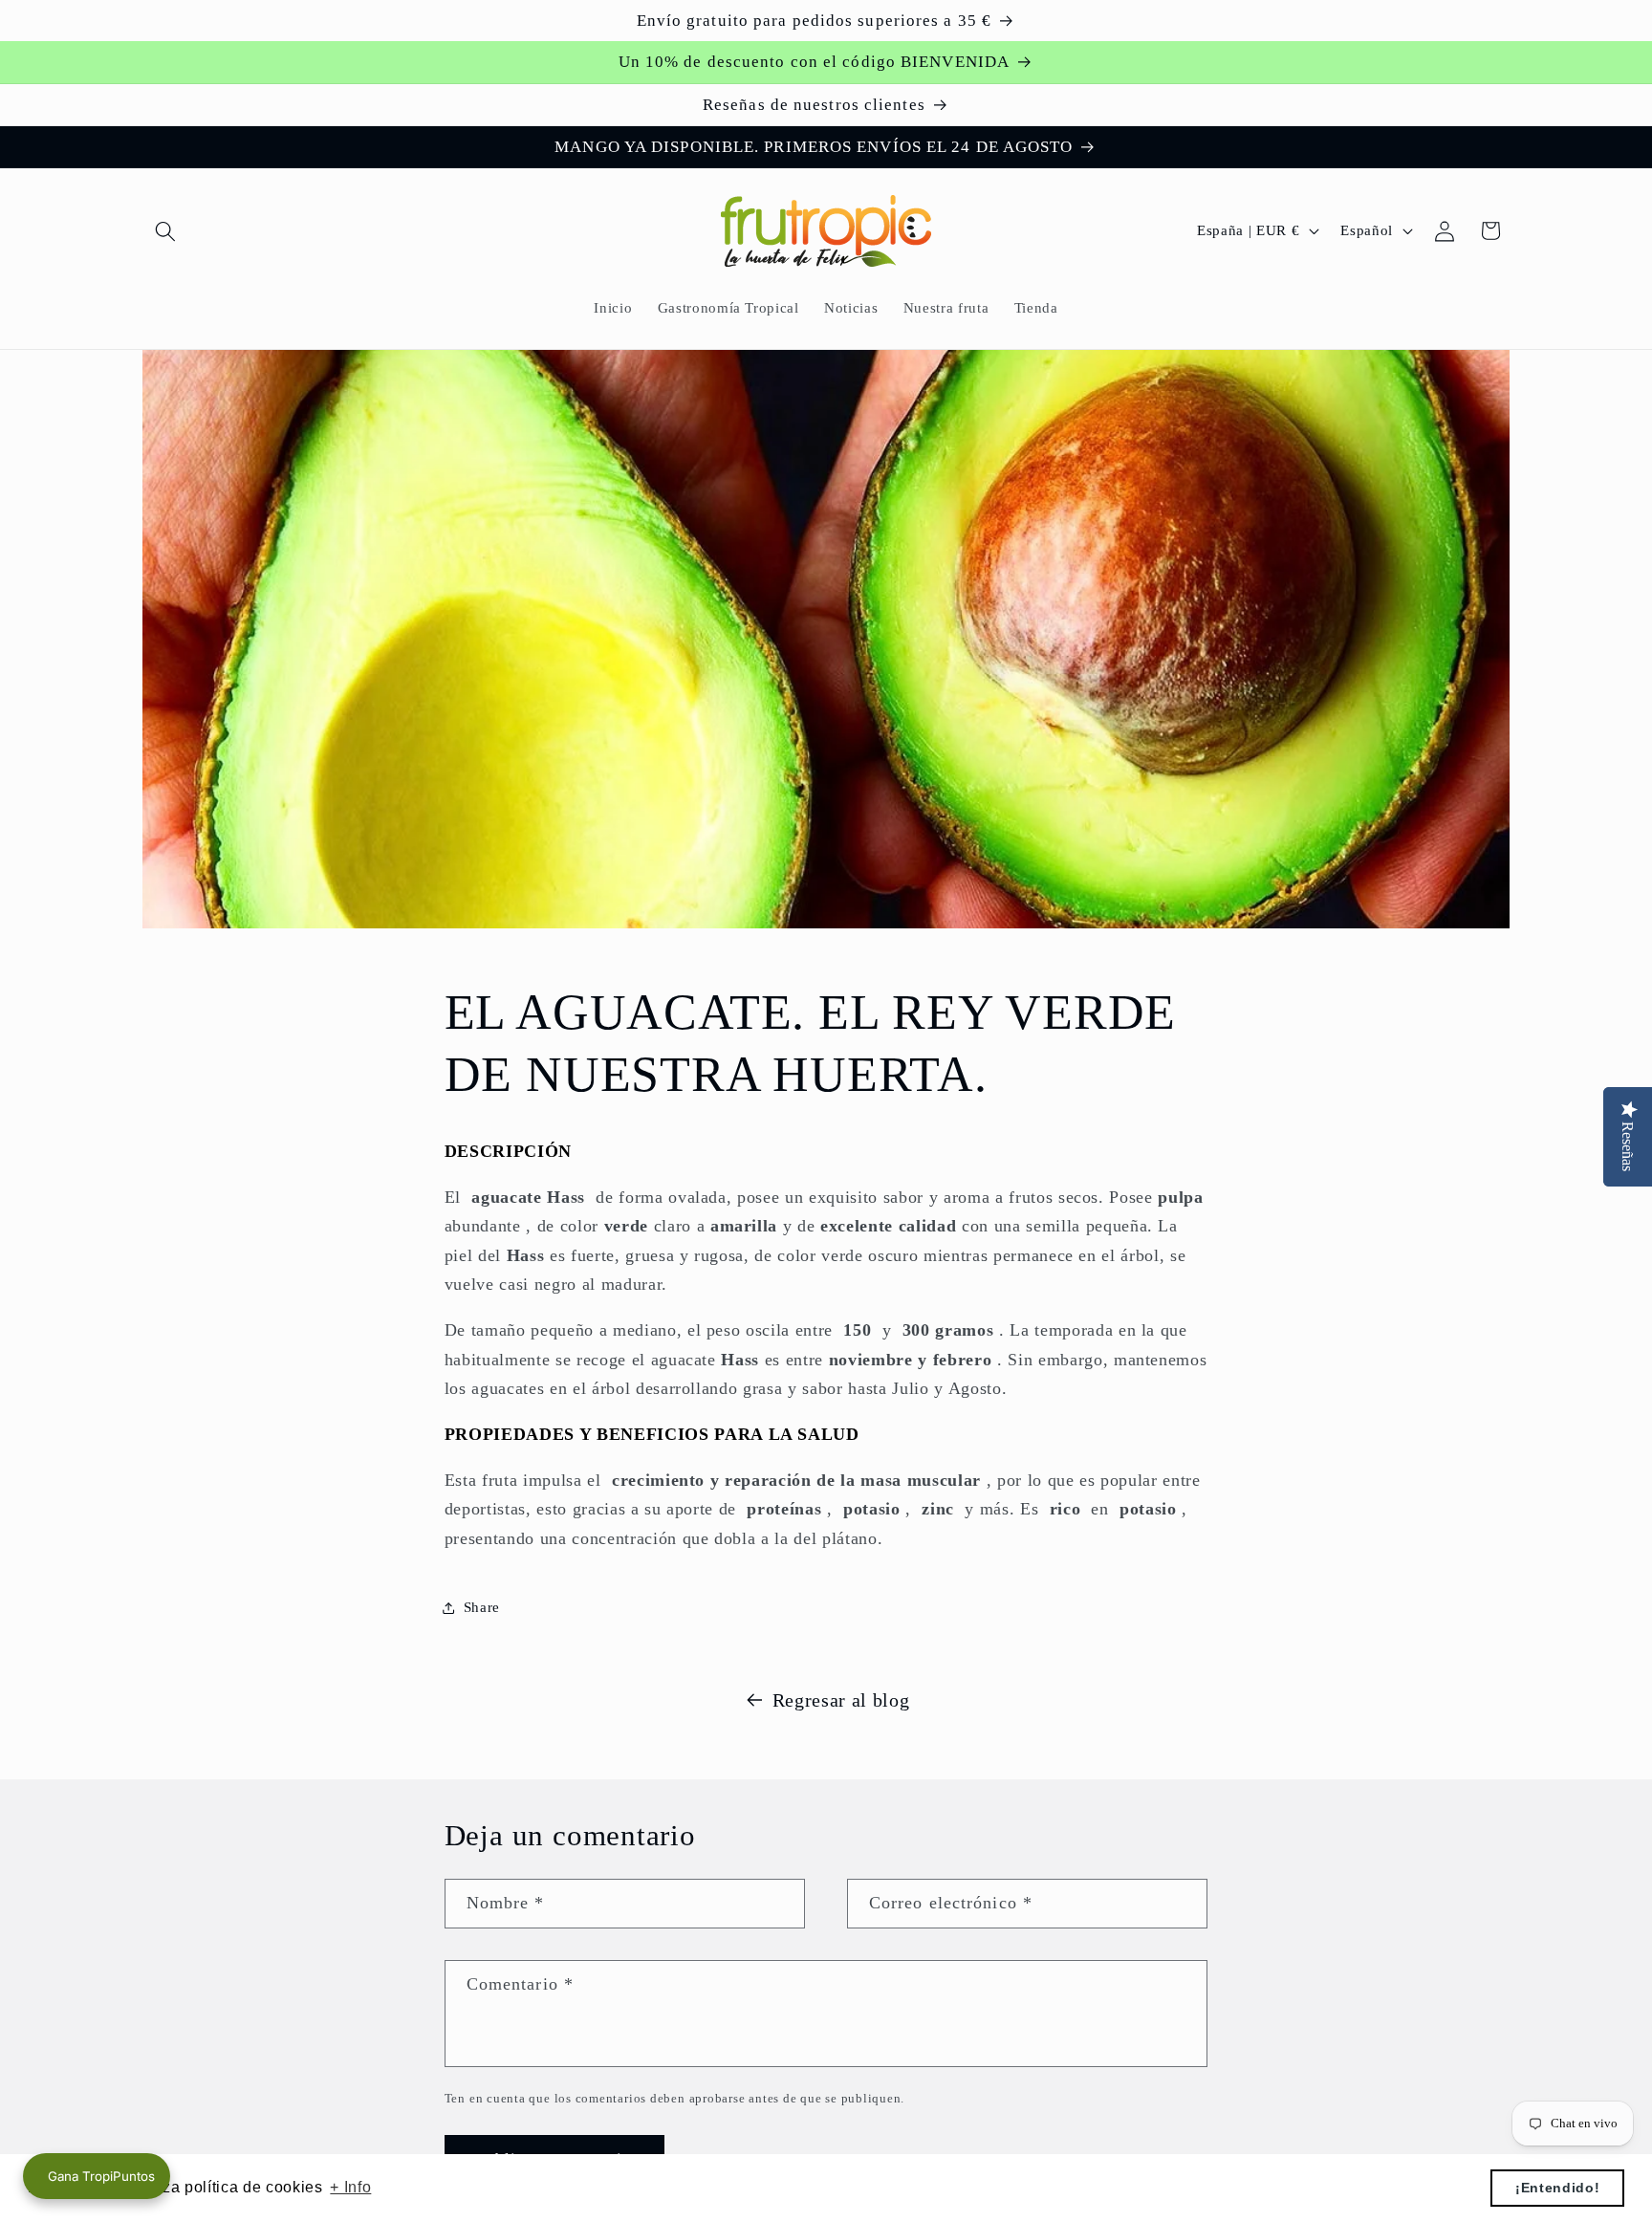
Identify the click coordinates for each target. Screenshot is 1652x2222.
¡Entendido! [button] (1557, 2188)
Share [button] (482, 1607)
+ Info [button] (350, 2187)
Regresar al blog (841, 1700)
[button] (165, 230)
